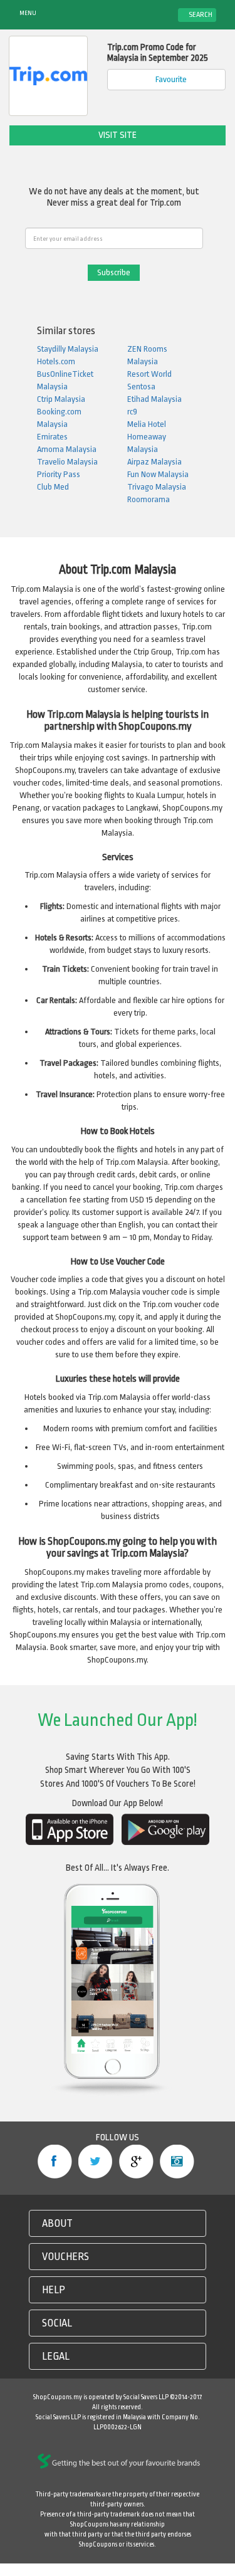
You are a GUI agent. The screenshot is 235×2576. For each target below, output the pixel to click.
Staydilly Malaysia (68, 349)
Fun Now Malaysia (158, 474)
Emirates (52, 437)
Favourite (170, 79)
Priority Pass (59, 474)
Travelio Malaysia (67, 462)
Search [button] (200, 15)
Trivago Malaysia (157, 487)
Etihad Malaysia (154, 399)
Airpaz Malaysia (154, 462)
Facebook (55, 2162)
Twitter (96, 2162)
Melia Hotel (147, 424)
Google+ (136, 2162)
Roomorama (149, 499)
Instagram (177, 2162)
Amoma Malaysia (67, 449)
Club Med (53, 487)
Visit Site (118, 135)
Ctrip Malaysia (61, 399)
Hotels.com (56, 361)
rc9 (132, 412)
